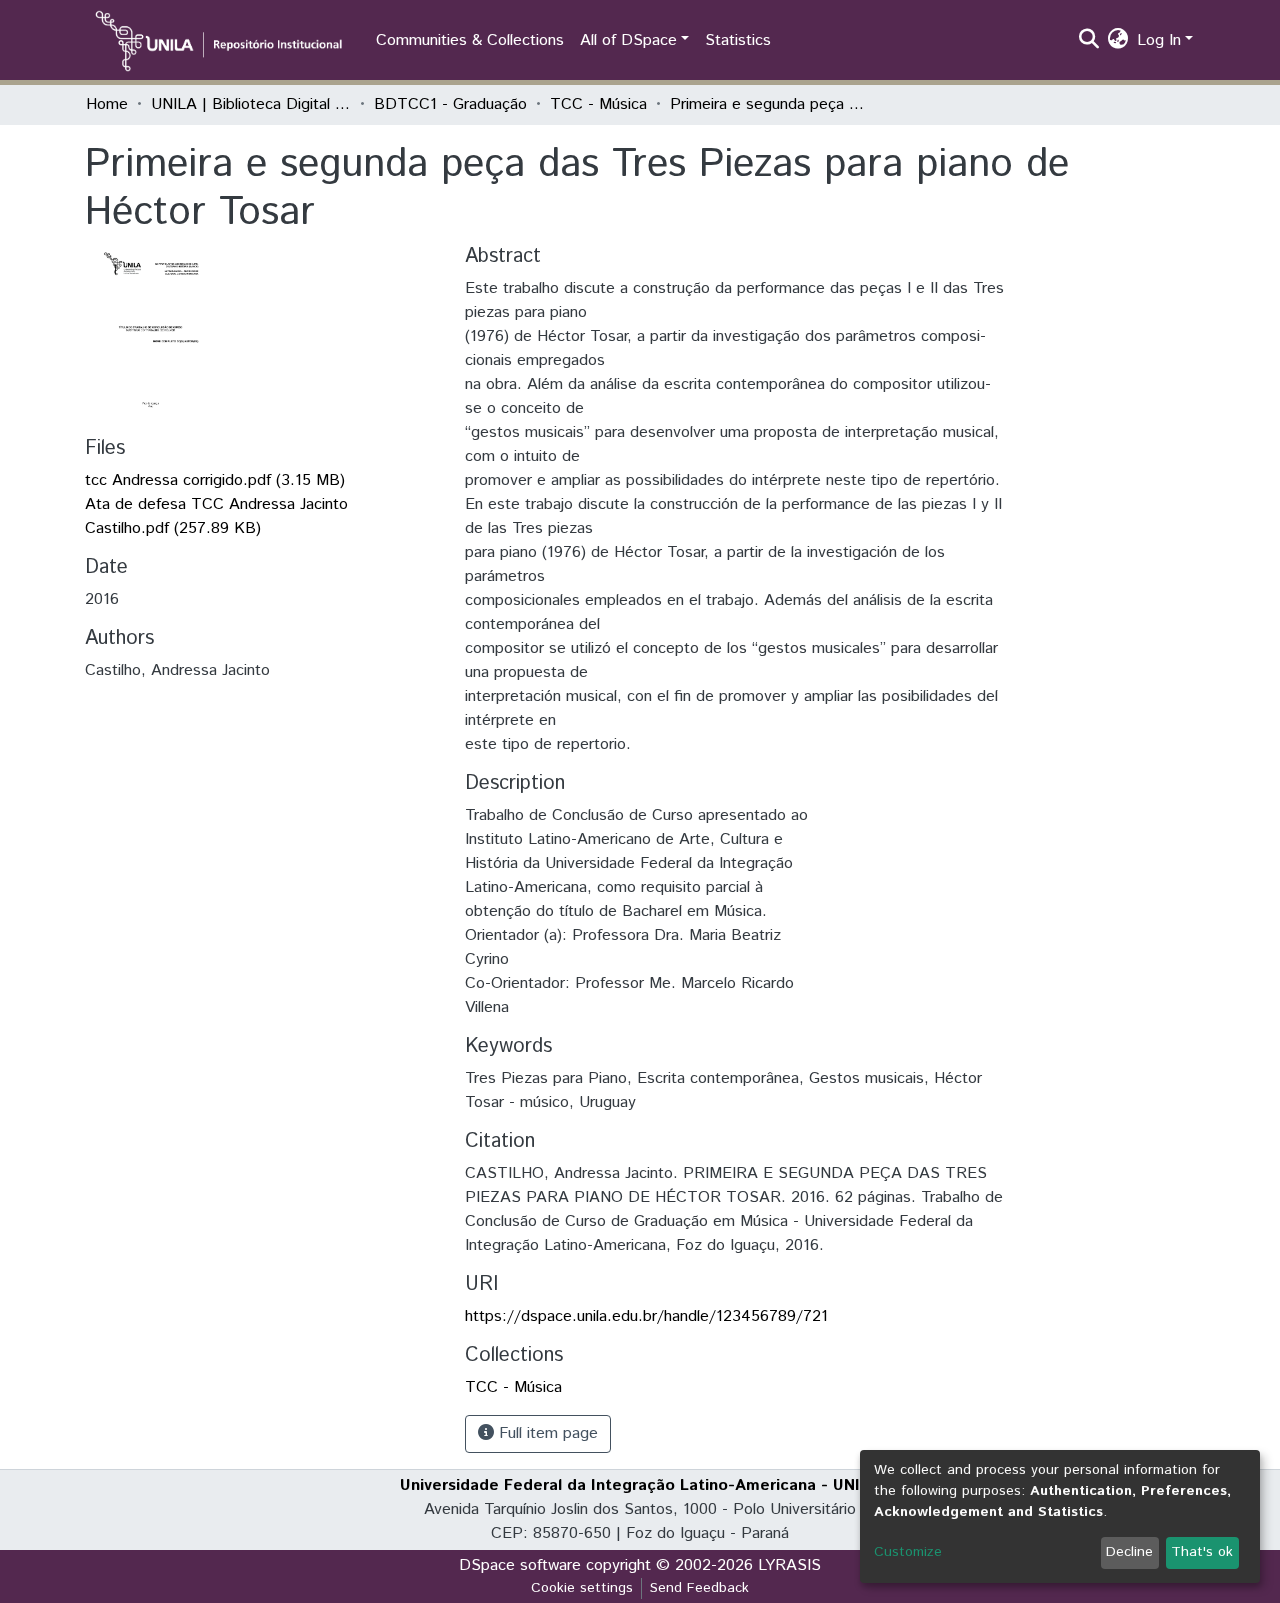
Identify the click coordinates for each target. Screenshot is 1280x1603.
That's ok (1202, 1552)
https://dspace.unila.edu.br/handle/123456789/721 (646, 1316)
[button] (1118, 41)
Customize (908, 1552)
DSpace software (520, 1565)
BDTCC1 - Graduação (450, 104)
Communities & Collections (470, 40)
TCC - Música (598, 104)
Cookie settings (582, 1588)
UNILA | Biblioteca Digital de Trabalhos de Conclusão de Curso (251, 104)
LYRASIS (789, 1565)
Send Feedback (699, 1588)
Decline (1129, 1552)
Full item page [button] (546, 1433)
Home (107, 104)
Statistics (738, 40)
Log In (1159, 40)
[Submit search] (1089, 41)
